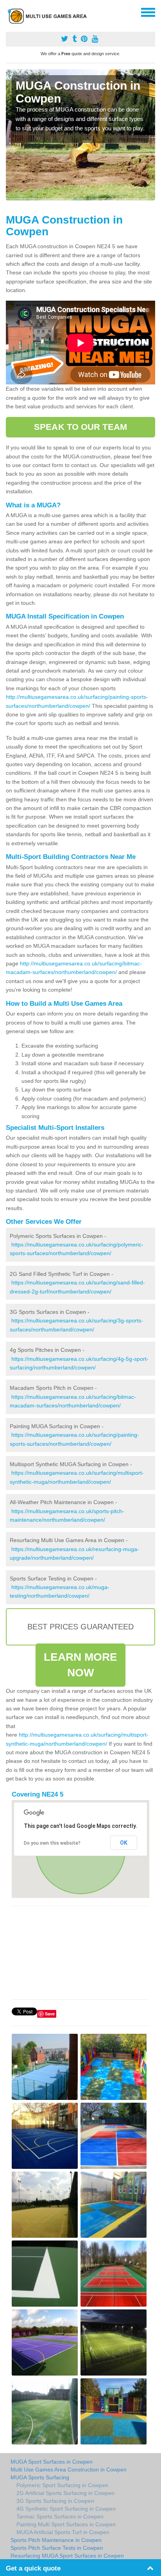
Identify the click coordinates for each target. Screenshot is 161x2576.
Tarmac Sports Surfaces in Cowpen (60, 2516)
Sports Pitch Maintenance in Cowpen (56, 2540)
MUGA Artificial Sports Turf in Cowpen (63, 2532)
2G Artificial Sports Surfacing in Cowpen (65, 2493)
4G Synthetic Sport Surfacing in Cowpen (66, 2509)
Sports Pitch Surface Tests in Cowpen (57, 2548)
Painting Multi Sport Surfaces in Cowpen (66, 2524)
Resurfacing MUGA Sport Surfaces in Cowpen (67, 2556)
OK (124, 1843)
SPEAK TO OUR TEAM (80, 427)
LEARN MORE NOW (81, 1665)
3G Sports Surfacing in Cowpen (55, 2501)
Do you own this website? (52, 1843)
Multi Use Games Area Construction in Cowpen (69, 2470)
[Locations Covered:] (9, 12)
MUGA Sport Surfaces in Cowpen (52, 2462)
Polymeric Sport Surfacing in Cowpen (62, 2485)
